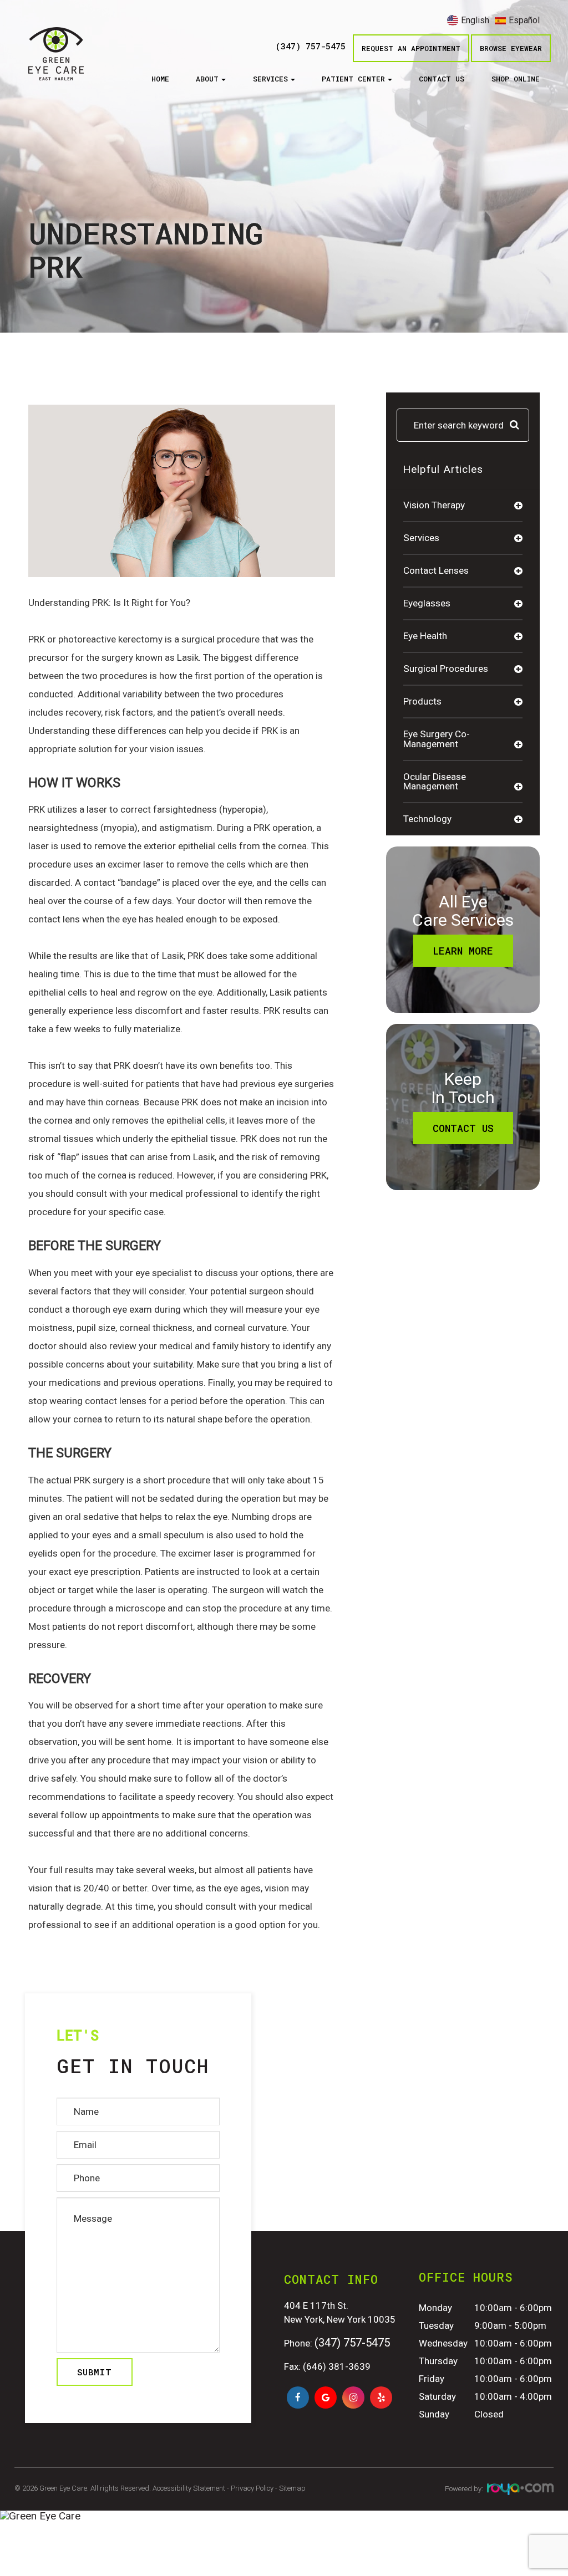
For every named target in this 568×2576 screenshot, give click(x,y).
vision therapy (434, 505)
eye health (425, 636)
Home (160, 79)
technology (427, 819)
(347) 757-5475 (310, 47)
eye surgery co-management (437, 739)
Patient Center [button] (353, 79)
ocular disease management (435, 781)
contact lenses (436, 570)
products (422, 701)
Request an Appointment (411, 48)
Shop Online (516, 79)
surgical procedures (446, 669)
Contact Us (442, 79)
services (421, 538)
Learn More (463, 951)
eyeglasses (427, 603)
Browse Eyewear (511, 48)
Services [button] (270, 79)
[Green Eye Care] (284, 2516)
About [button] (207, 79)
